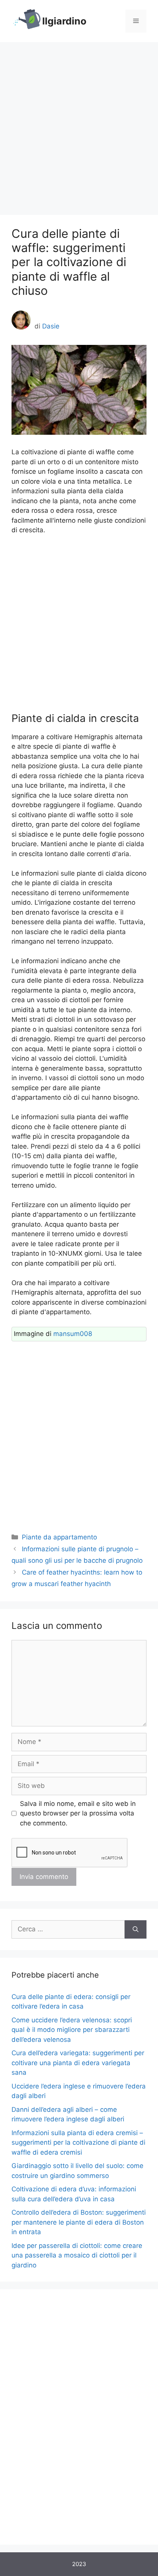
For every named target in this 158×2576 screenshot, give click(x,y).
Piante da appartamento (59, 1537)
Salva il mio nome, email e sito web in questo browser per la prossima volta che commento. (78, 1813)
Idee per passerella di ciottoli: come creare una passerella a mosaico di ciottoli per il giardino (77, 2255)
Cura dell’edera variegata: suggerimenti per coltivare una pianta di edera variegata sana (78, 2063)
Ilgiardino (64, 21)
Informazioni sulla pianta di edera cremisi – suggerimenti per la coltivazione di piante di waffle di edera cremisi (78, 2143)
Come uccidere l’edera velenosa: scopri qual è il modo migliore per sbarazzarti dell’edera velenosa (72, 2030)
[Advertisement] (79, 125)
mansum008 (73, 1334)
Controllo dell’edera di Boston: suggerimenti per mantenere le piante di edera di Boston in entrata (79, 2222)
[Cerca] (136, 1929)
